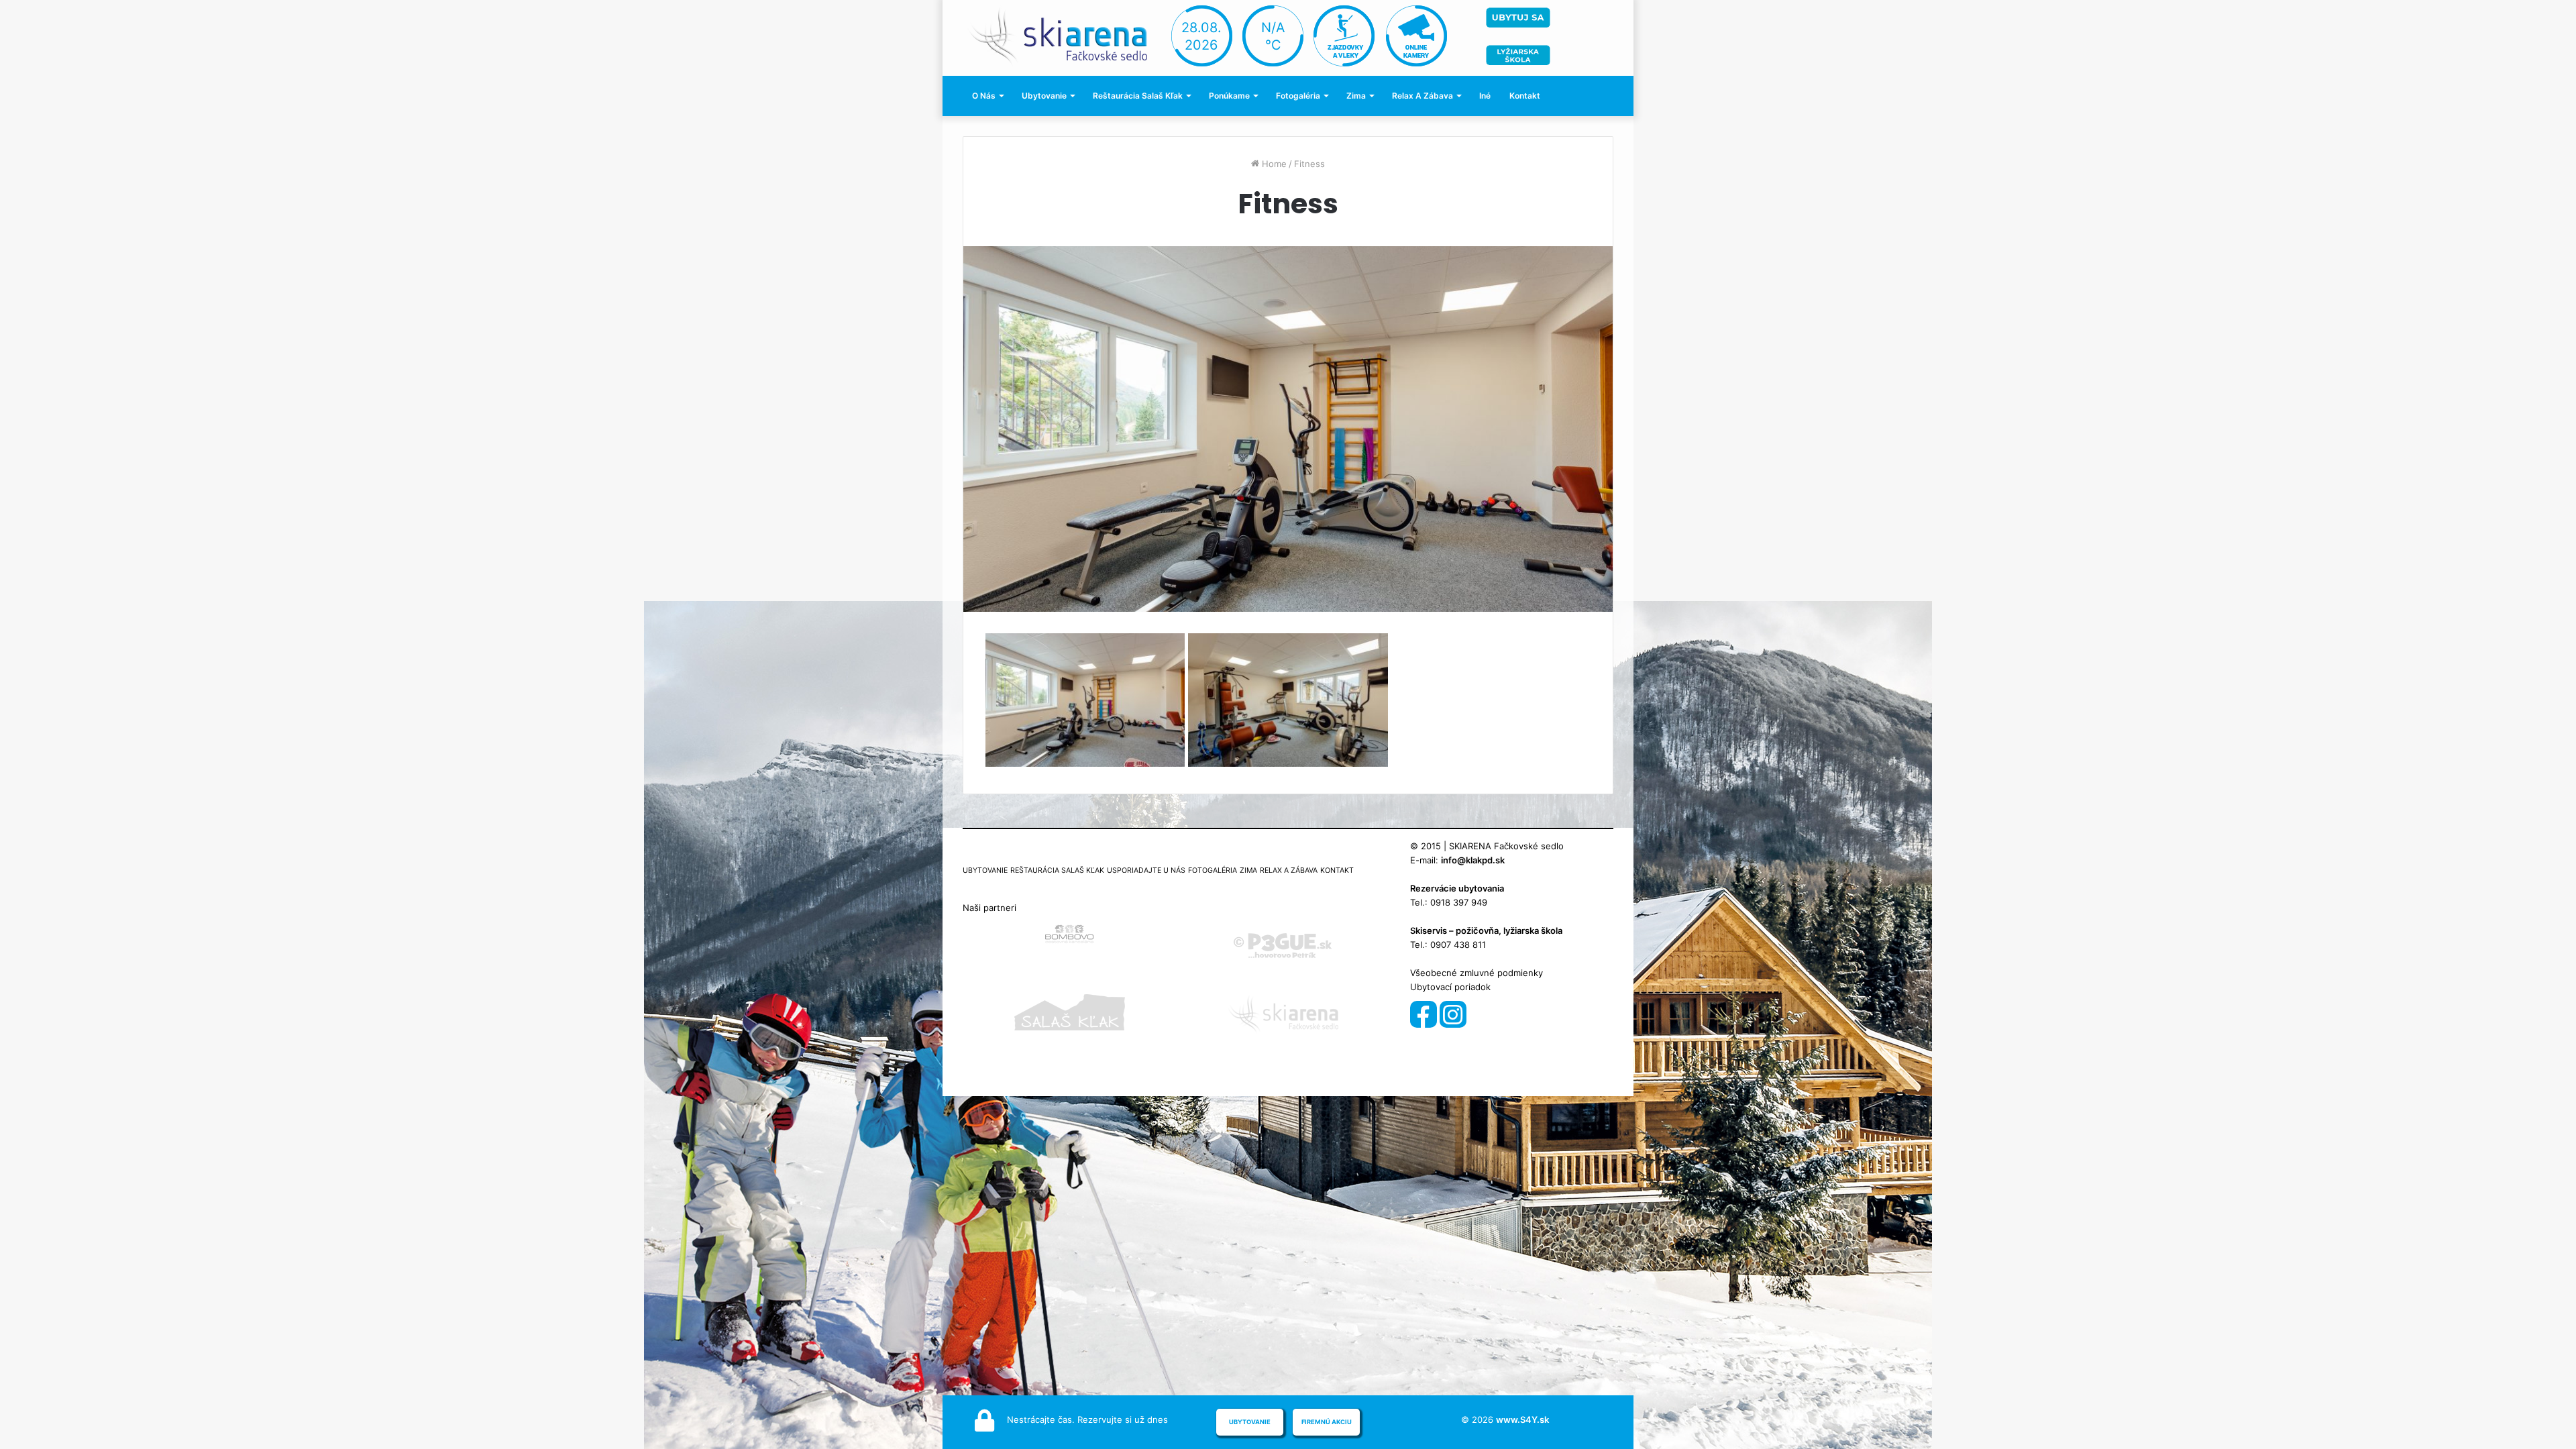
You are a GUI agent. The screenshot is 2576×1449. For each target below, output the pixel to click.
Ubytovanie (1044, 96)
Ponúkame (1229, 96)
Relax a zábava (1423, 96)
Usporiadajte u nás (1146, 870)
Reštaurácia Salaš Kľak (1138, 96)
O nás (984, 96)
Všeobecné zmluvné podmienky (1477, 973)
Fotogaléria (1298, 96)
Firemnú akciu (1327, 1422)
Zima (1356, 96)
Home (1273, 164)
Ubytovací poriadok (1450, 987)
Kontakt (1525, 96)
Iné (1485, 96)
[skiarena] (1065, 35)
